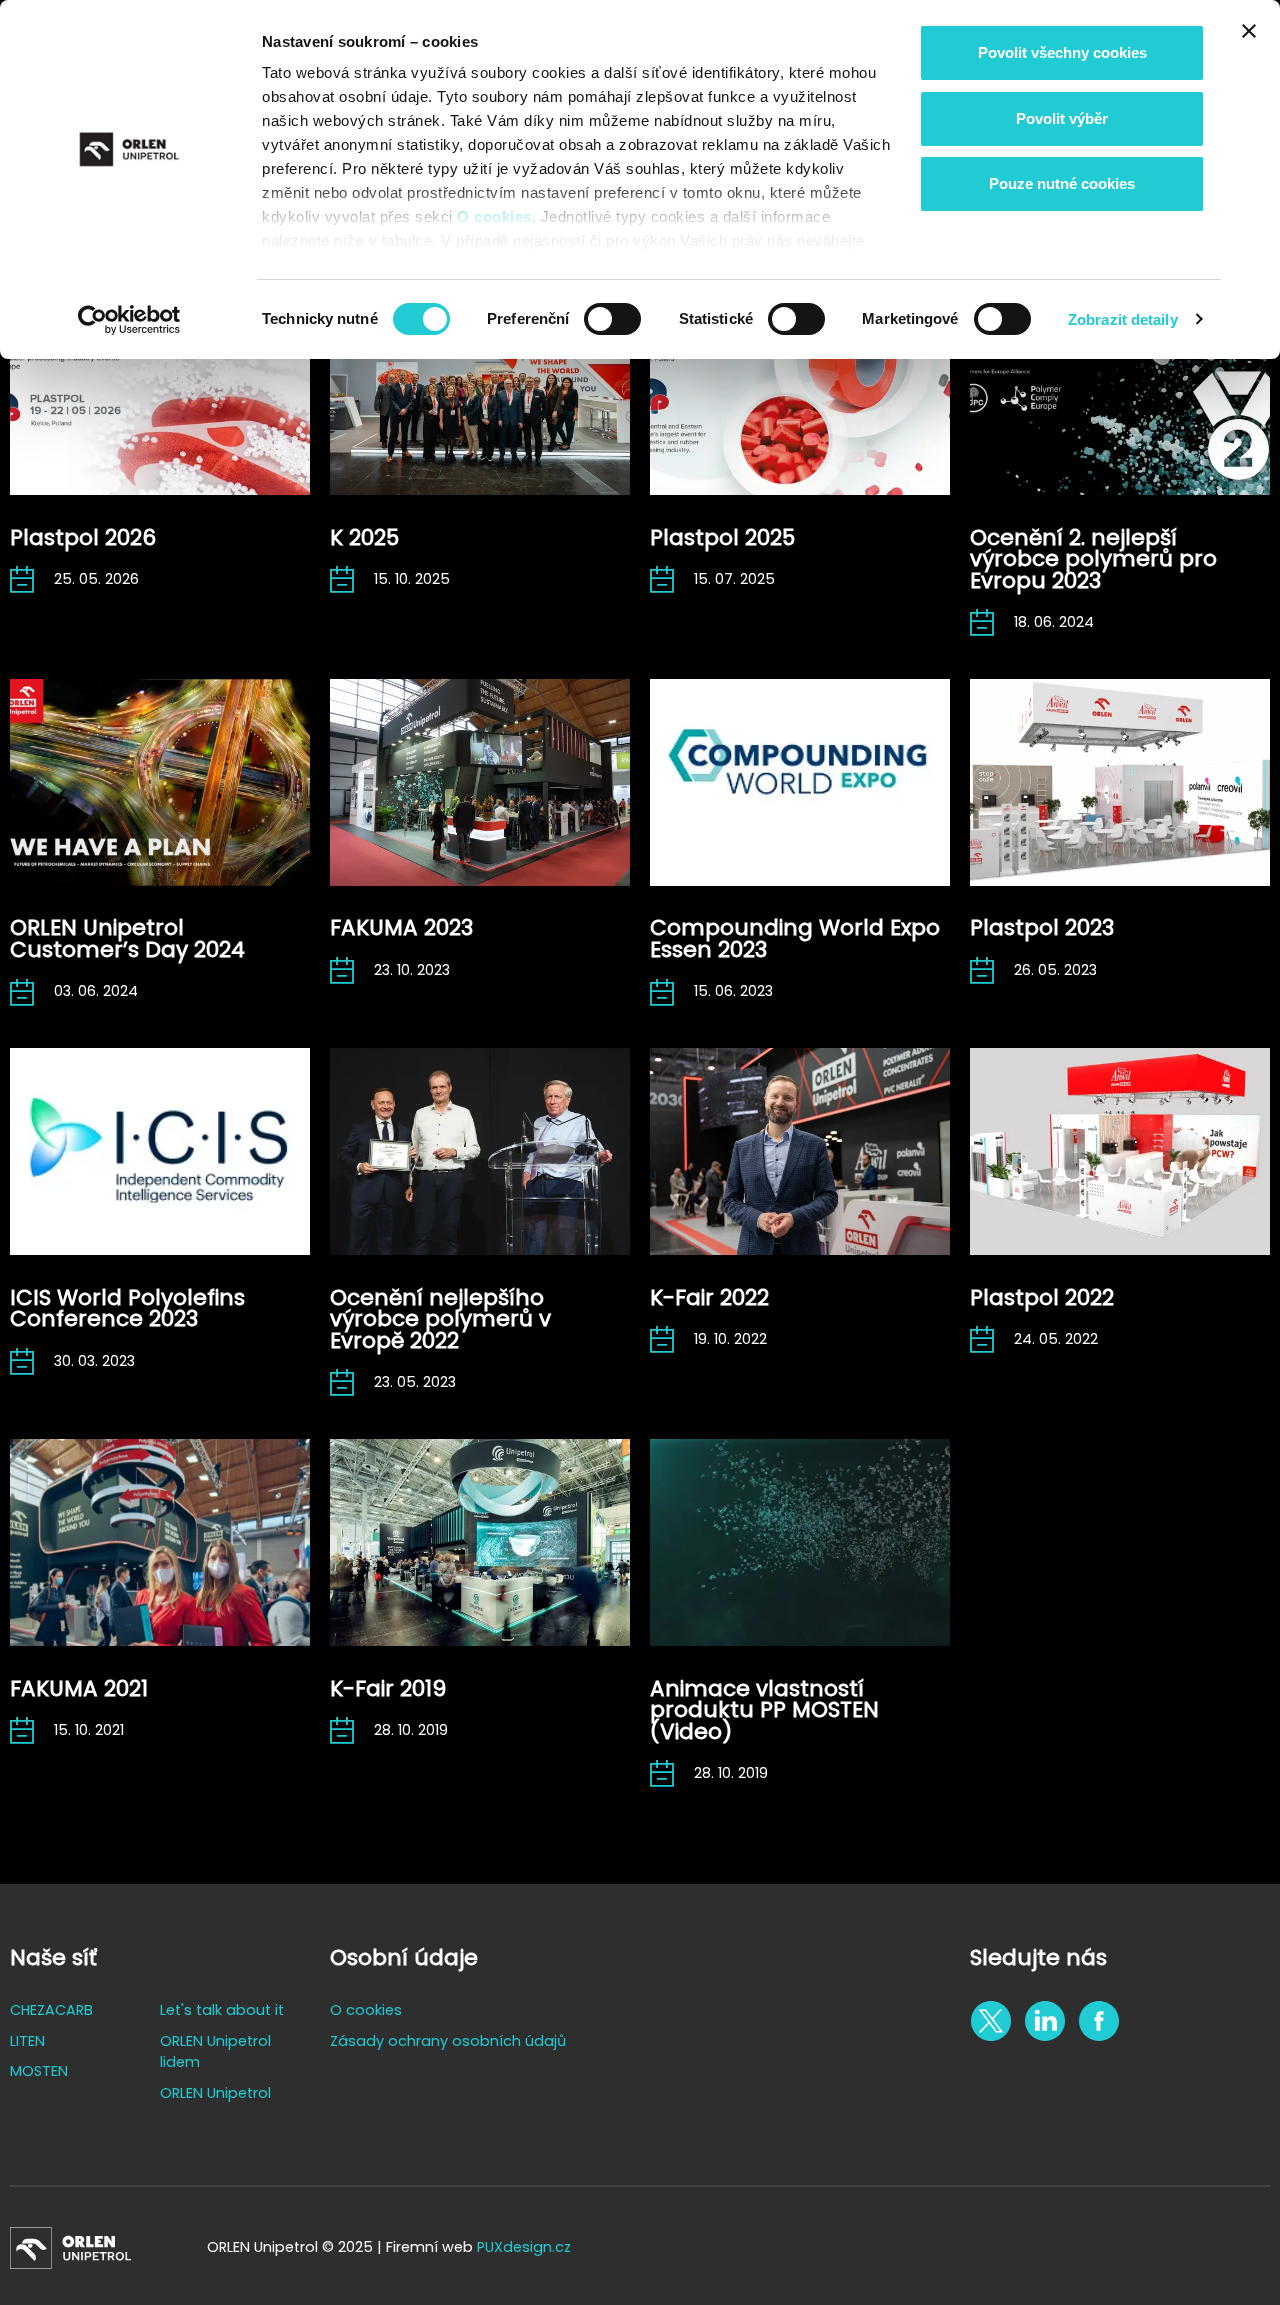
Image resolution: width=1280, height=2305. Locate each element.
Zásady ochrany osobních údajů (448, 2041)
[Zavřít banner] (1249, 31)
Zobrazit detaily (1123, 319)
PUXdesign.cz (524, 2247)
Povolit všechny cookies (1062, 52)
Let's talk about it (222, 2010)
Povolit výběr (1062, 118)
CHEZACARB (51, 2010)
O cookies (494, 216)
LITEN (27, 2041)
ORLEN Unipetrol (215, 2093)
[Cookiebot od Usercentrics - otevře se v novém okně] (129, 320)
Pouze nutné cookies (1062, 183)
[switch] (612, 319)
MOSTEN (39, 2071)
